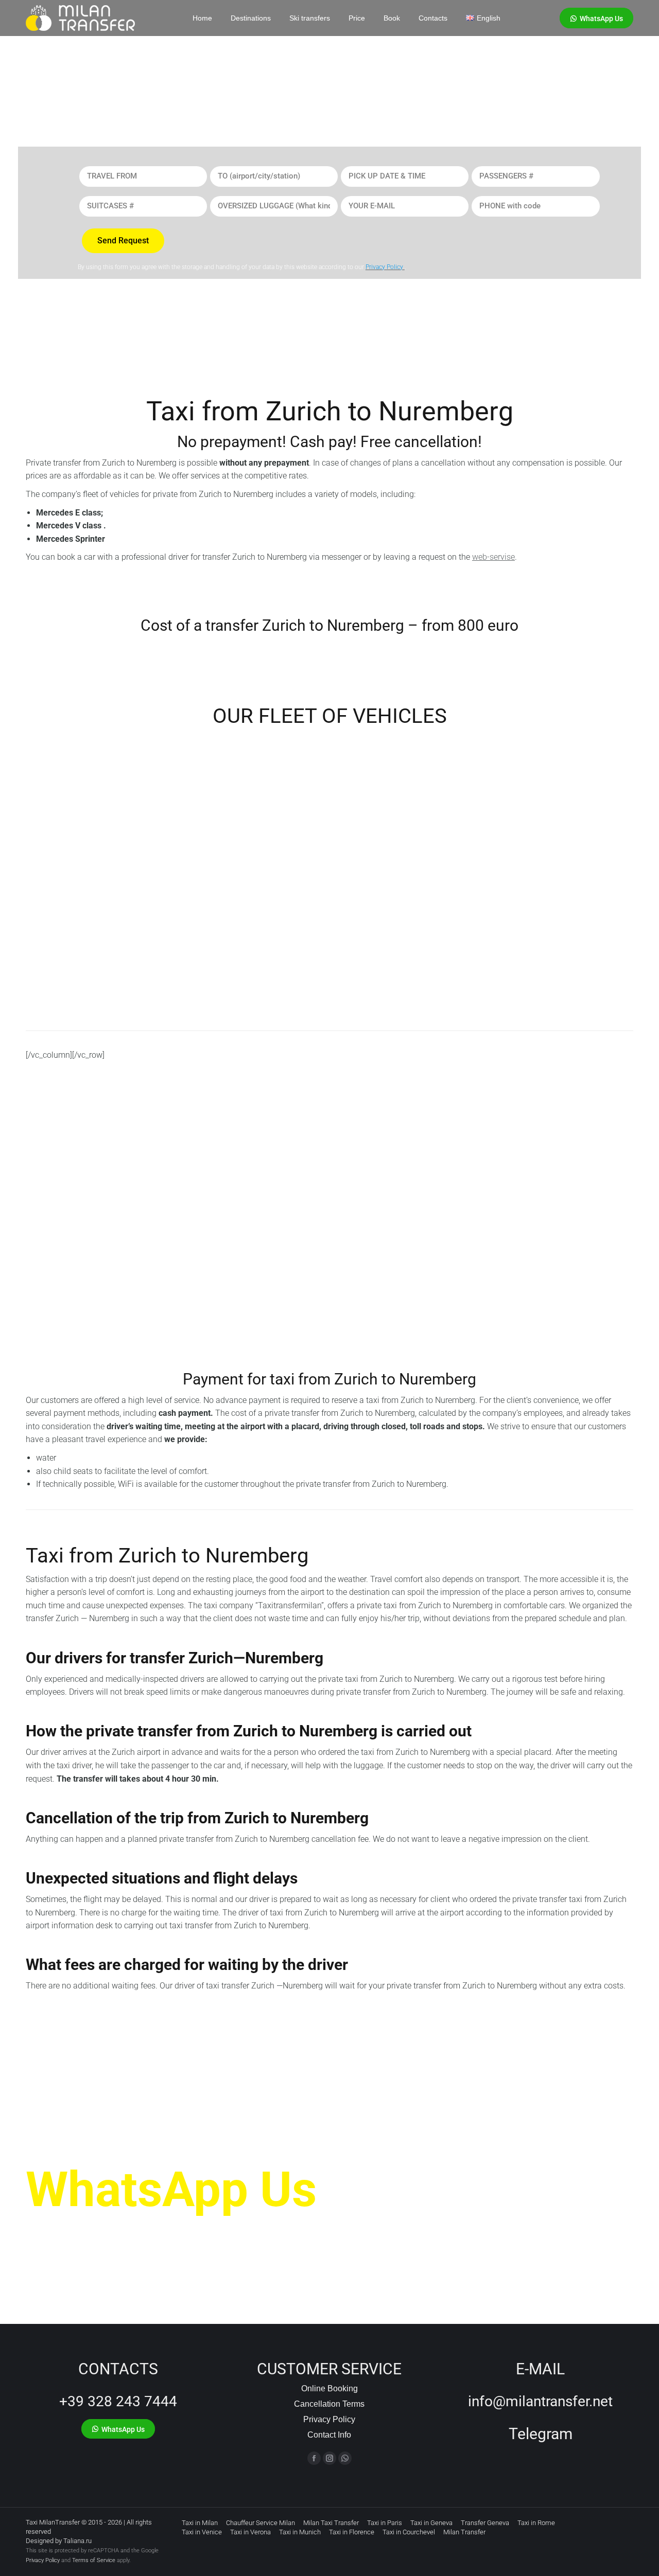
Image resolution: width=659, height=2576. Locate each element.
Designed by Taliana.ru (59, 2541)
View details (49, 990)
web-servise (493, 557)
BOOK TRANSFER (76, 1265)
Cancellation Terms (329, 2404)
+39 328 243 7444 (118, 2401)
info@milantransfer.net (540, 2401)
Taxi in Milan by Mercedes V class (402, 857)
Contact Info (329, 2435)
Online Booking (329, 2388)
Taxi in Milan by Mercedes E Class (248, 858)
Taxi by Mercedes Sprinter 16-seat (558, 857)
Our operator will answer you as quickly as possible (187, 2231)
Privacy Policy (329, 2419)
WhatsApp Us (171, 2190)
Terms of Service (94, 2560)
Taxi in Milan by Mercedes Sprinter (95, 857)
